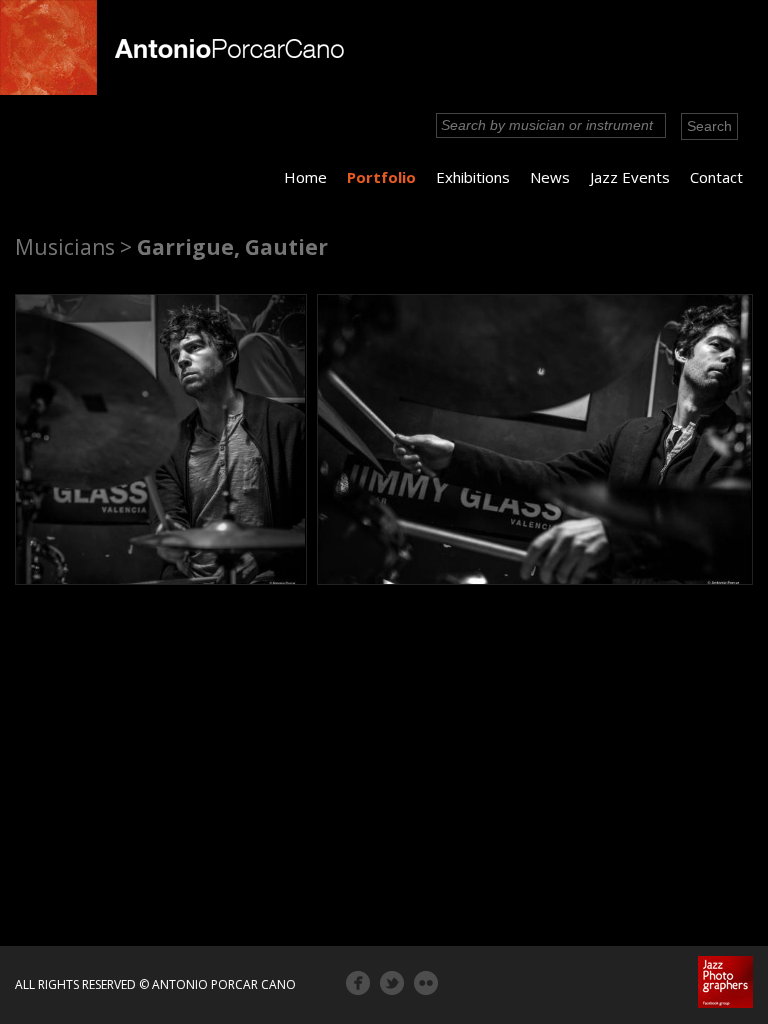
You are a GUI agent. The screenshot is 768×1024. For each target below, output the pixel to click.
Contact (716, 177)
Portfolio (381, 177)
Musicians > (73, 247)
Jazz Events (630, 177)
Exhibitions (473, 177)
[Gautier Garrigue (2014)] (161, 439)
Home (305, 177)
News (550, 177)
